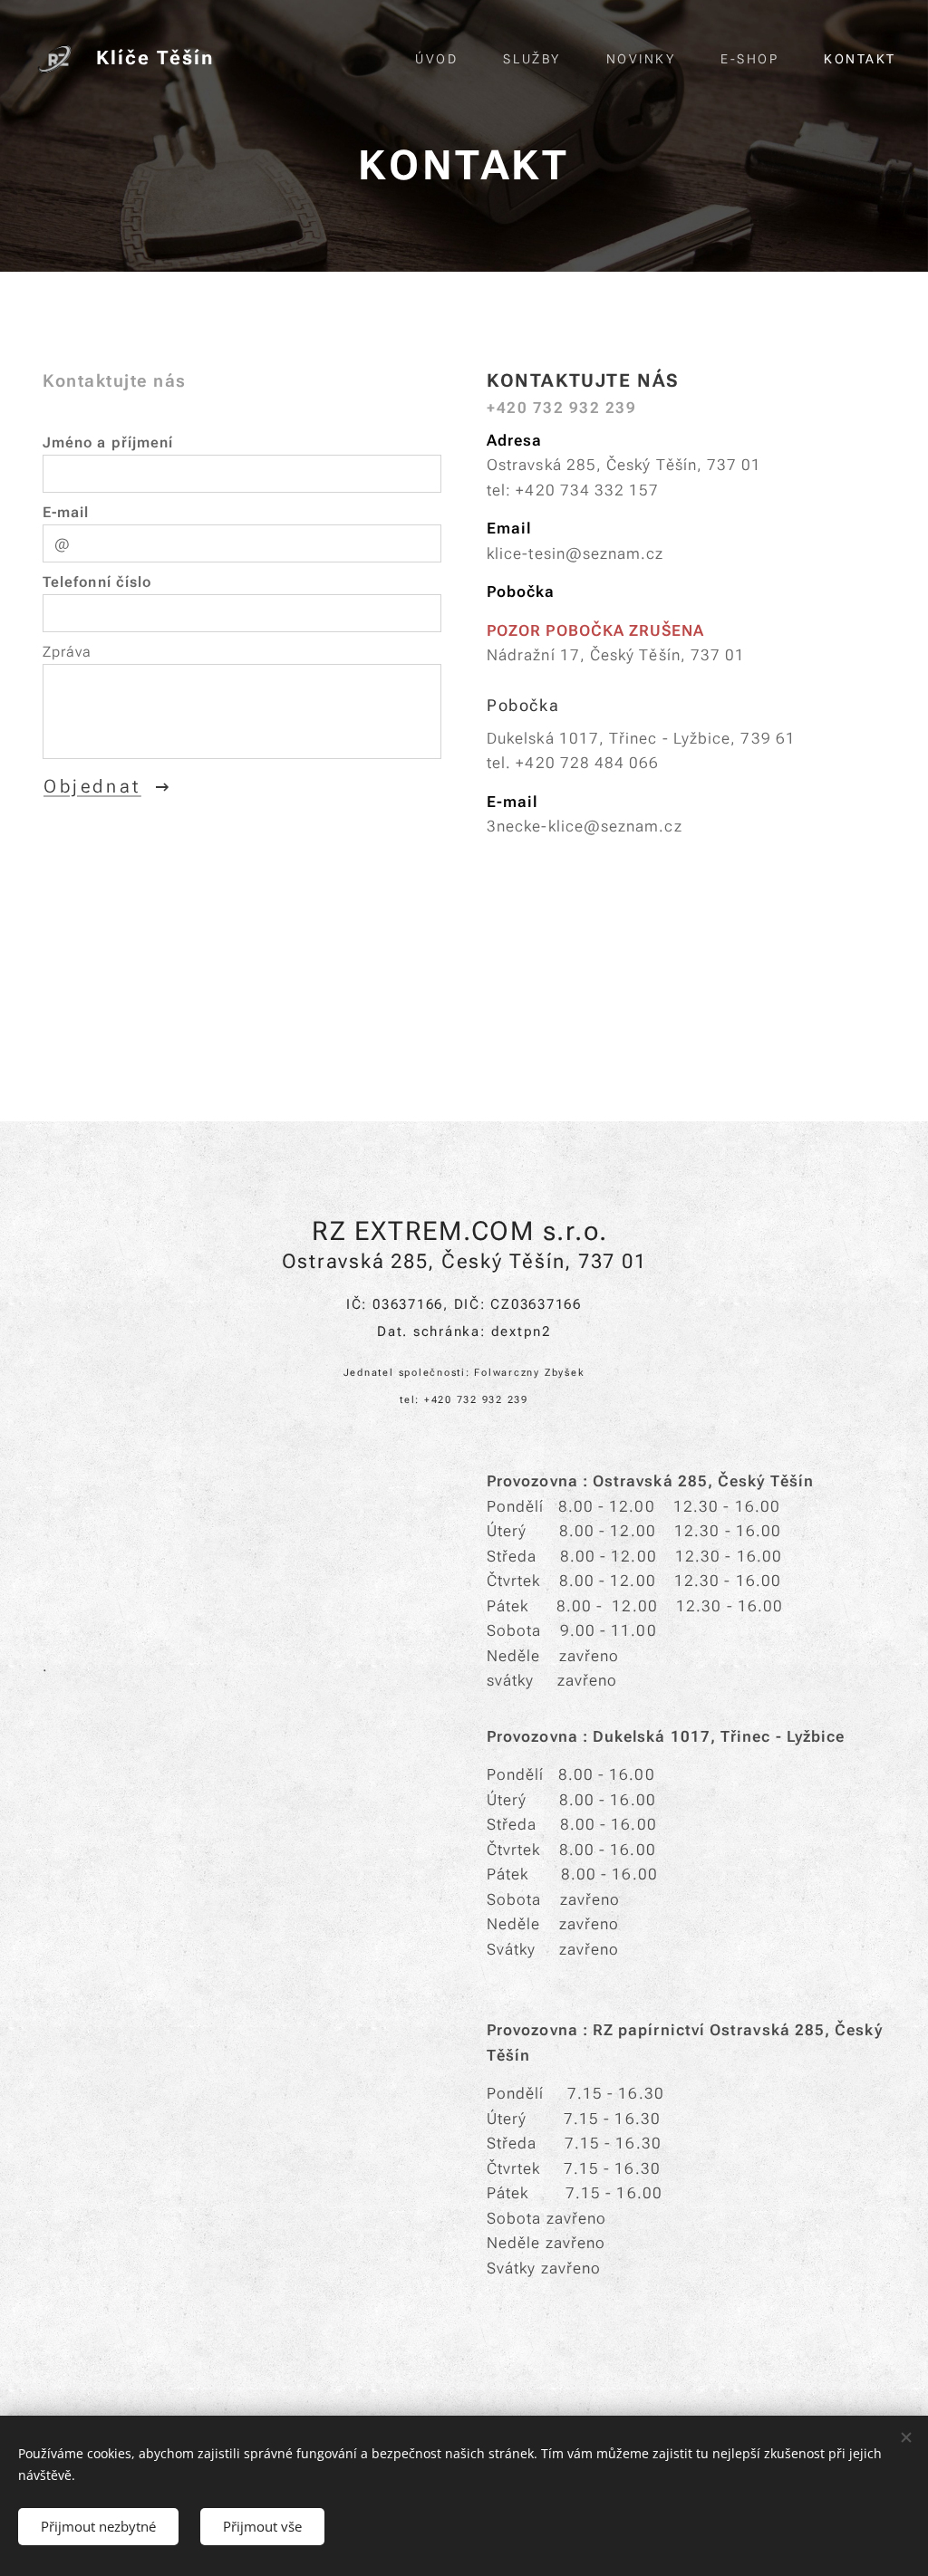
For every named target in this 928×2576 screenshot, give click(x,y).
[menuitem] (445, 59)
